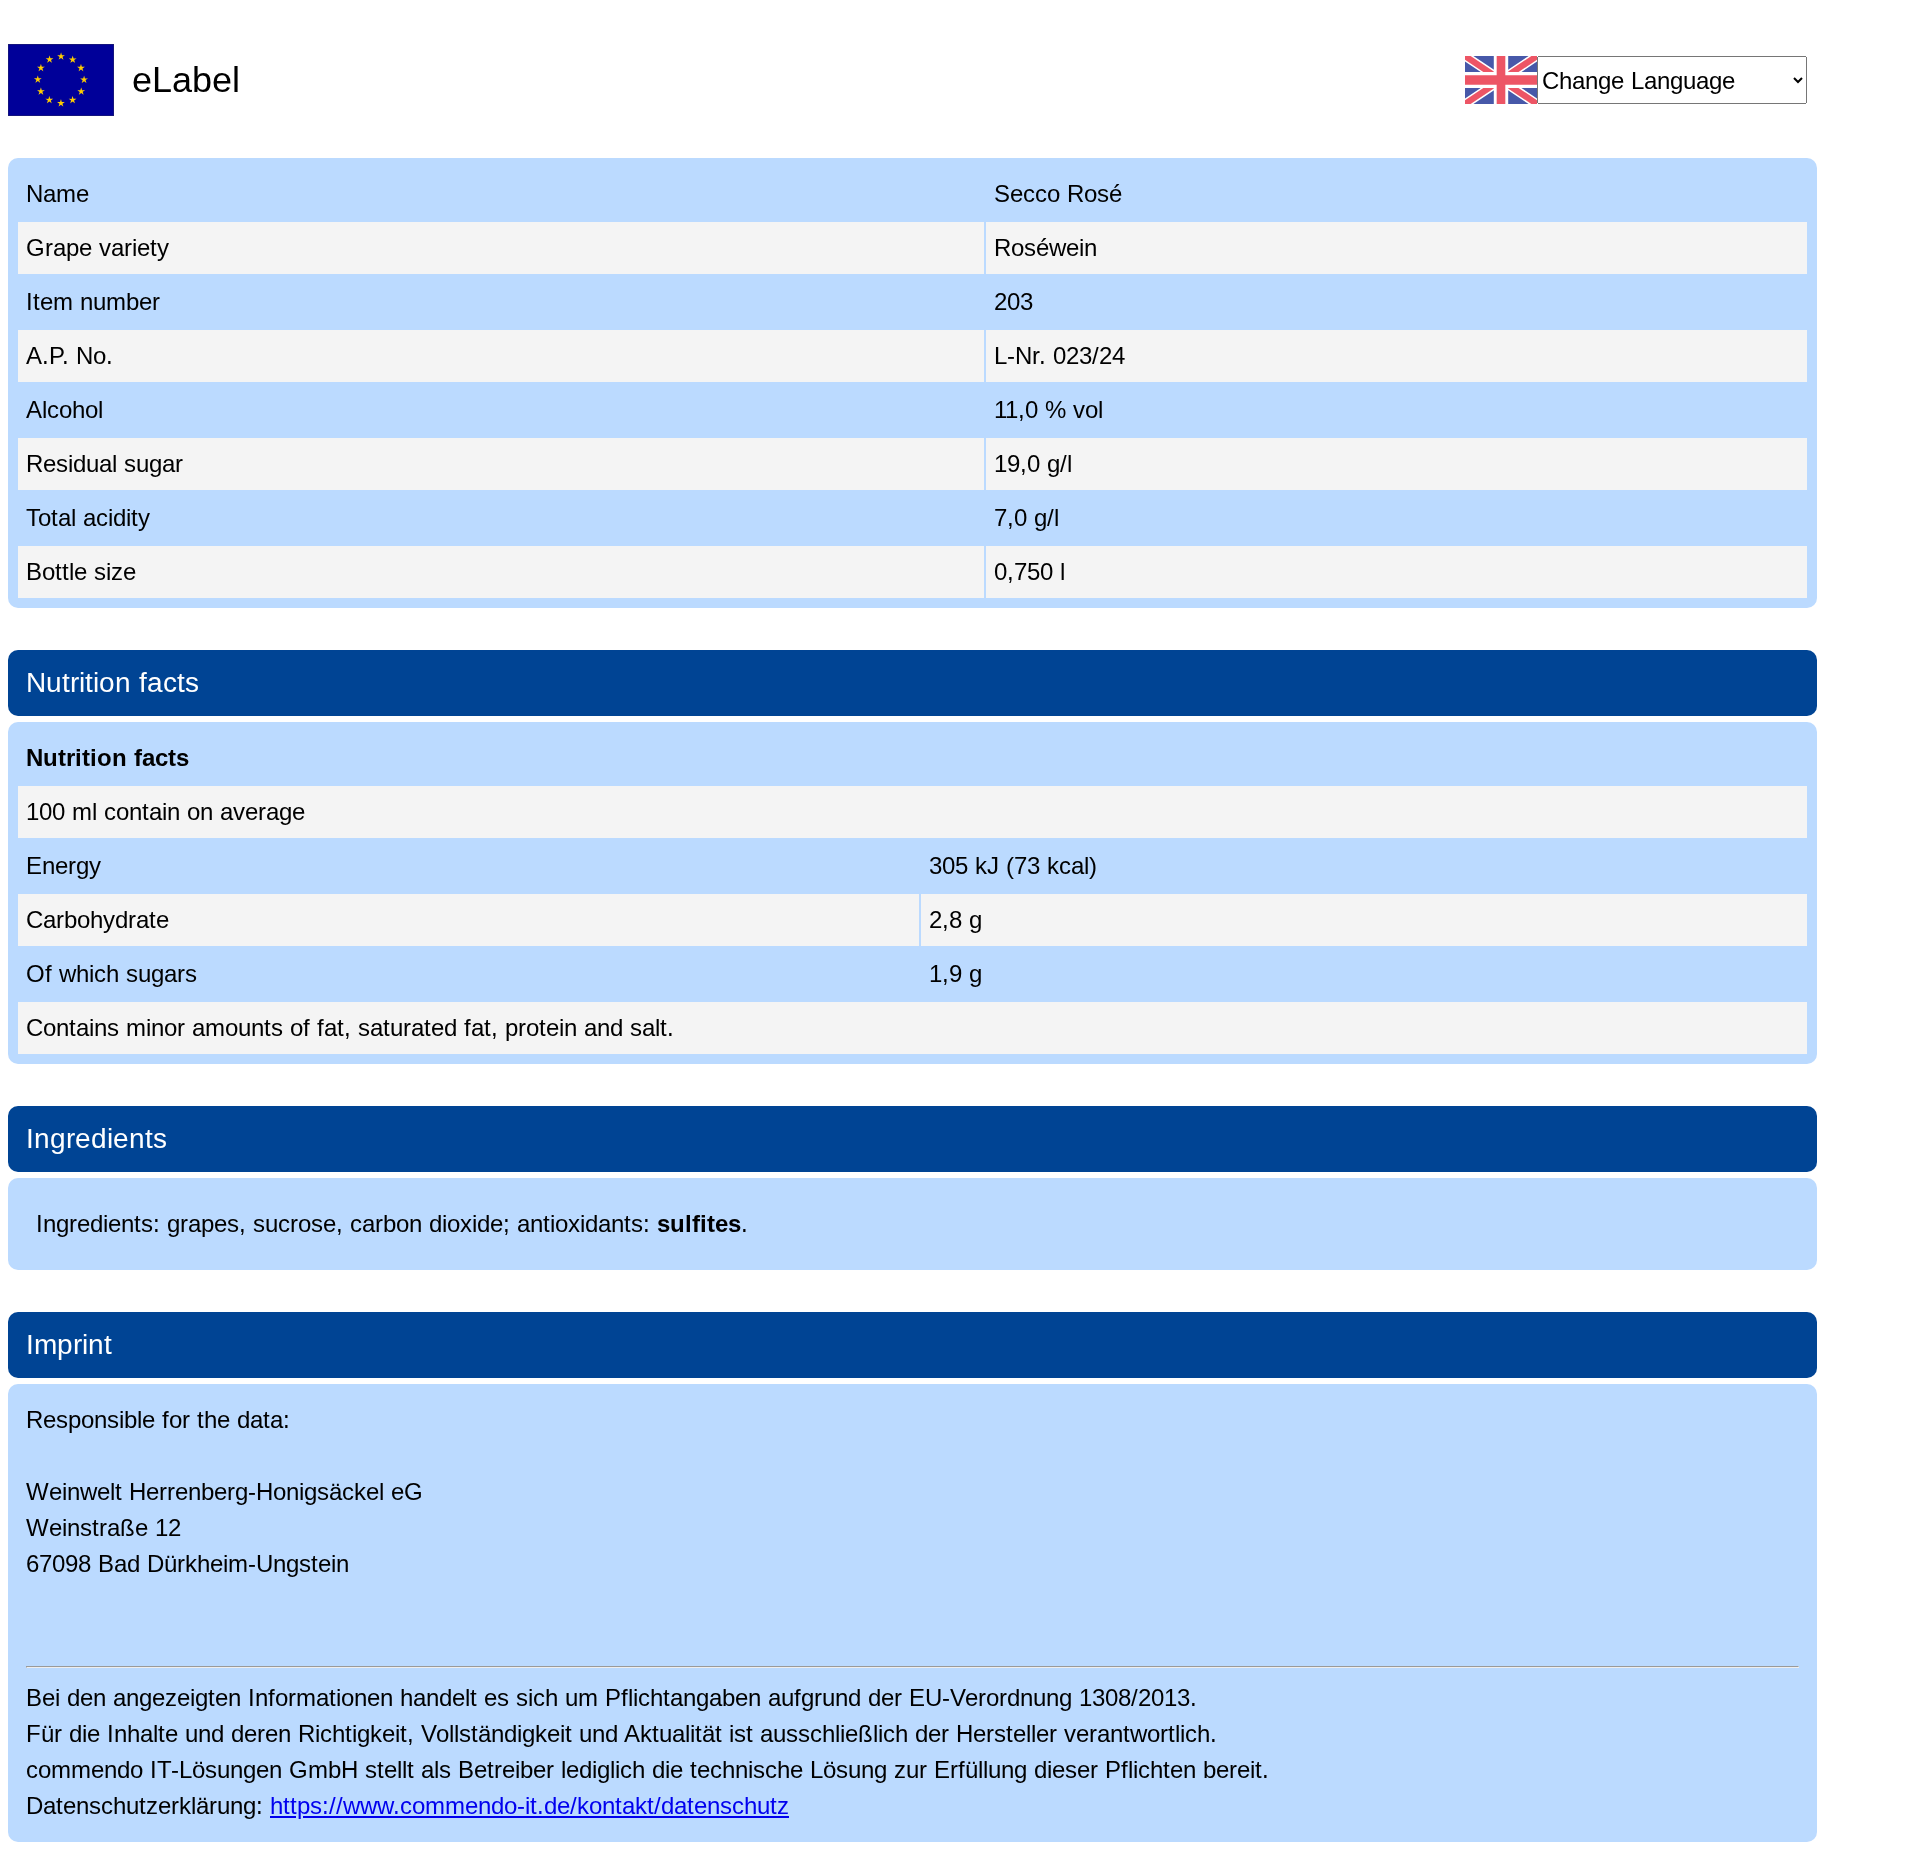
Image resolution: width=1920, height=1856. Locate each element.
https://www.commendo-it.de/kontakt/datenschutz (529, 1805)
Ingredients (96, 1138)
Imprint (69, 1344)
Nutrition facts (112, 682)
